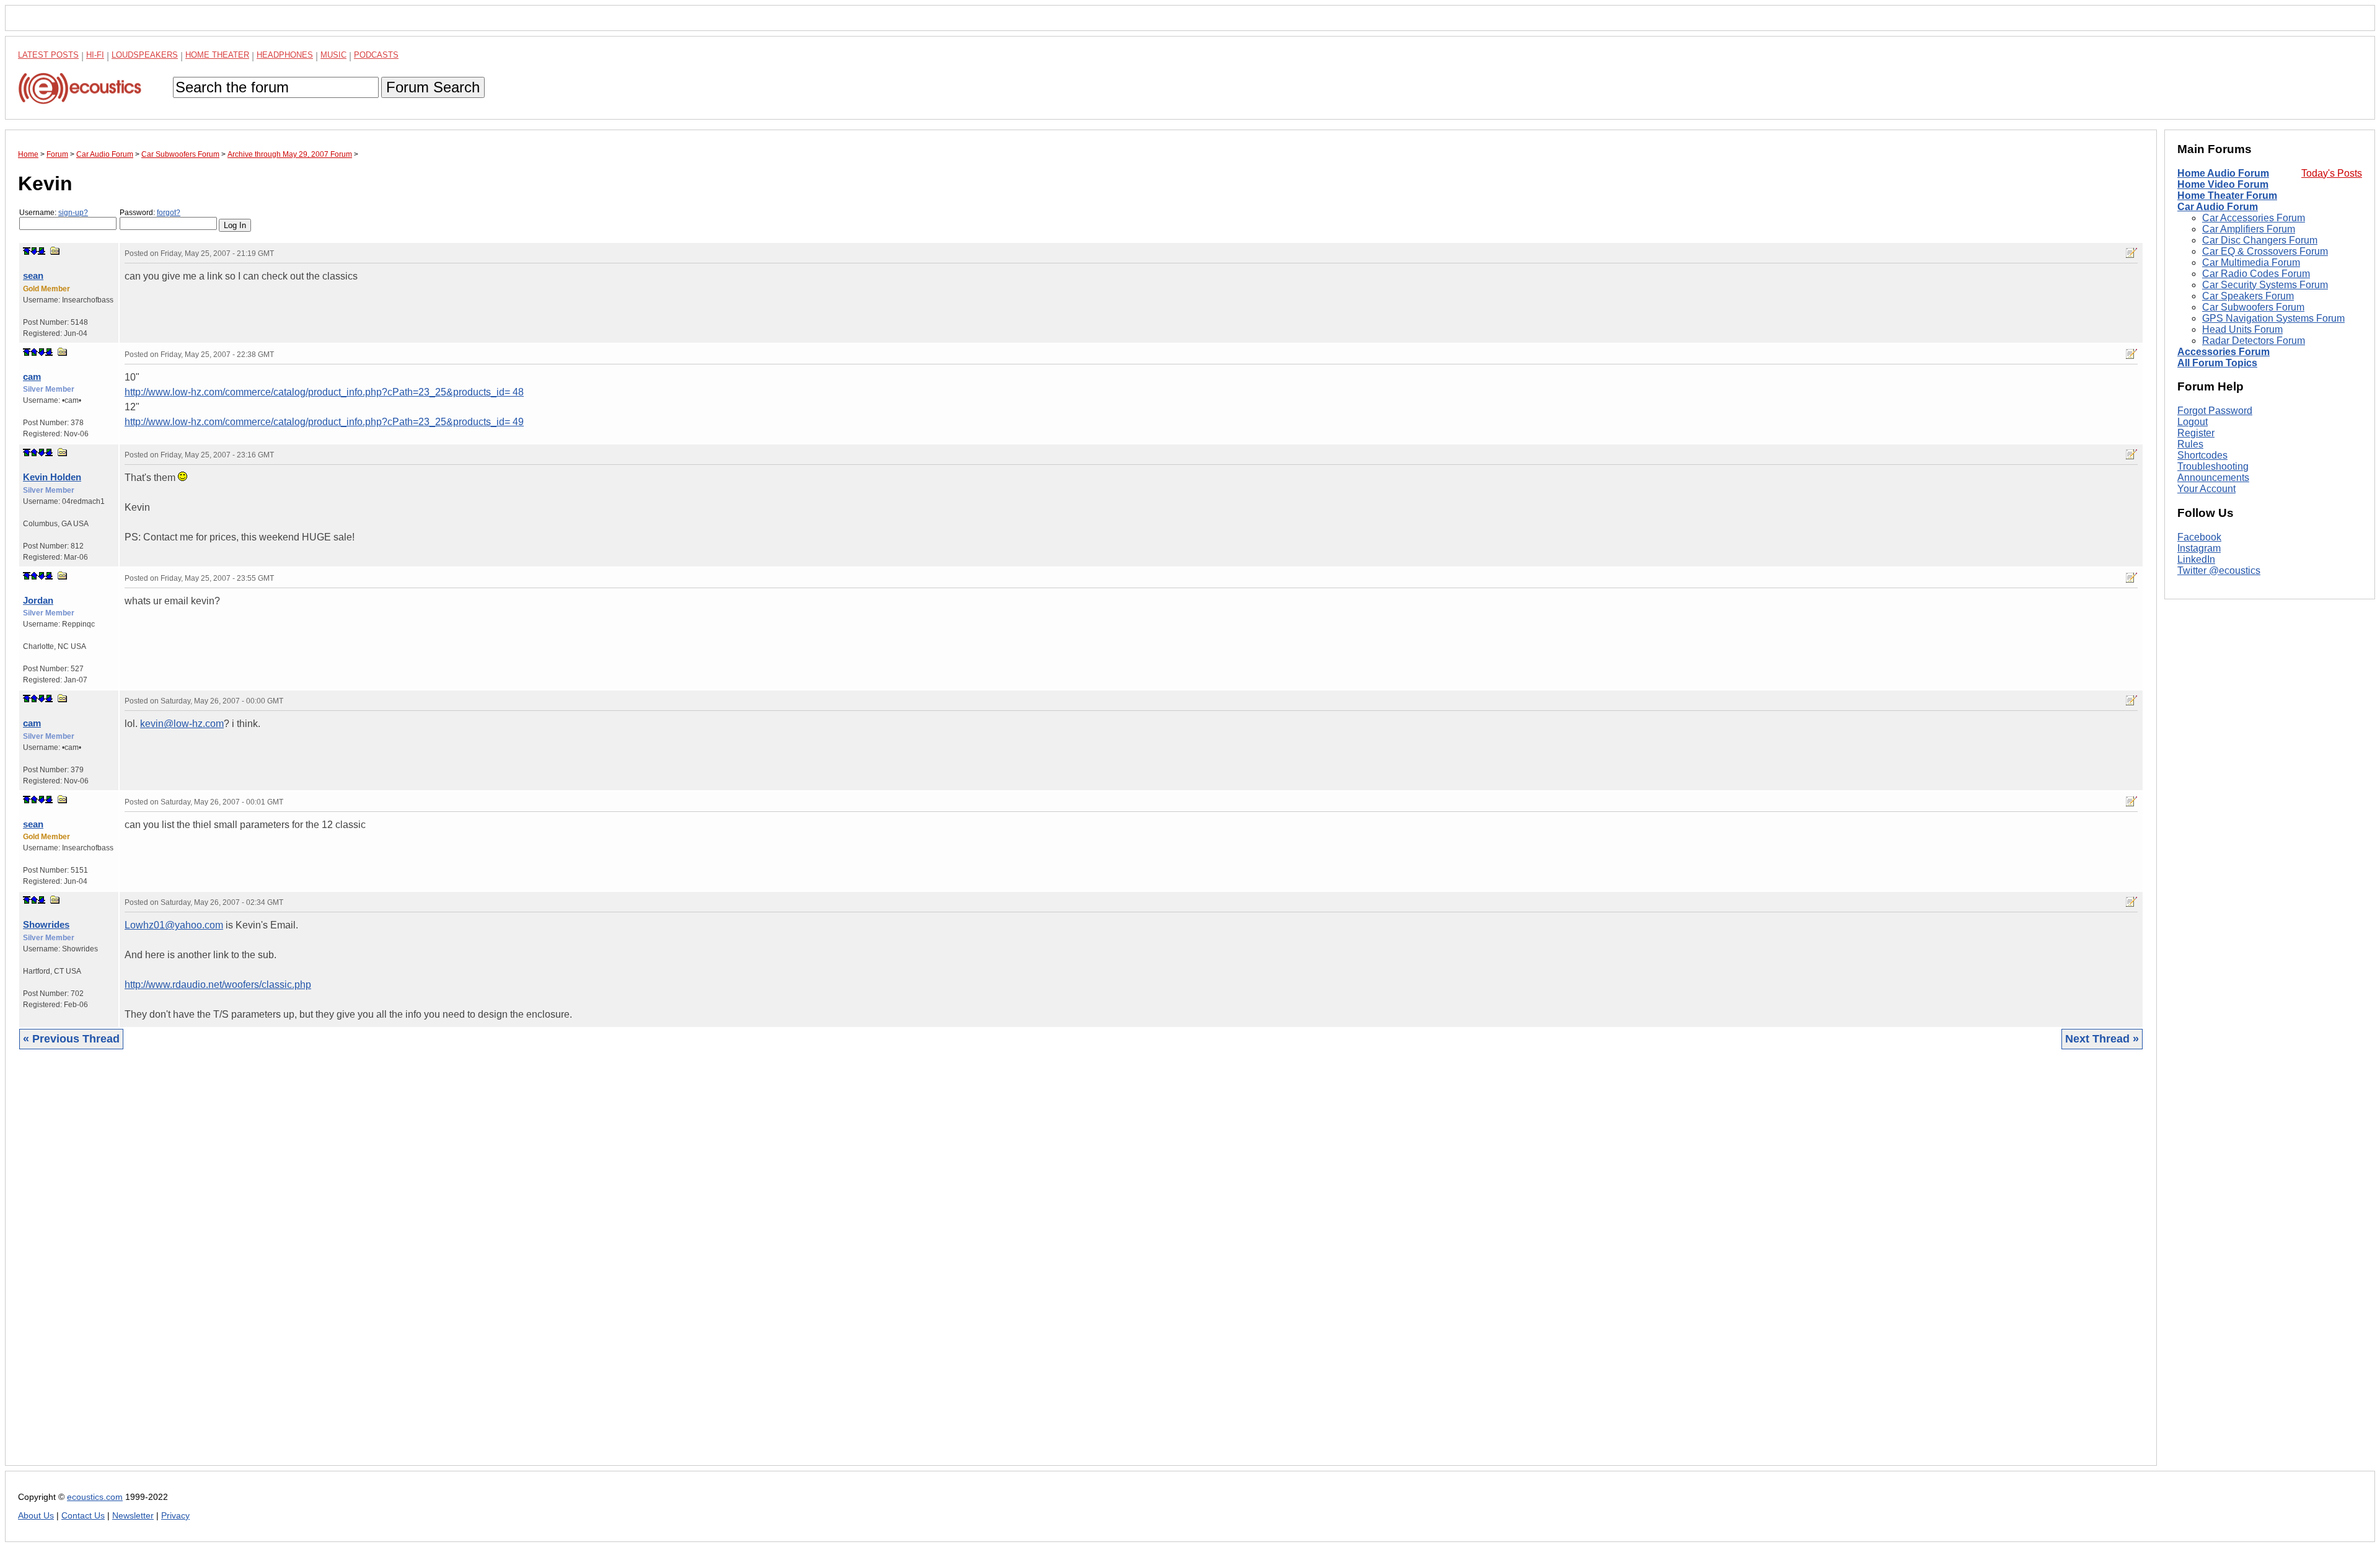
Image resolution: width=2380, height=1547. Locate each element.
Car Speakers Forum (2248, 296)
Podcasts (376, 55)
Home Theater (217, 55)
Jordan (38, 600)
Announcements (2213, 478)
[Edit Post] (2131, 253)
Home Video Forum (2223, 184)
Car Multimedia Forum (2251, 262)
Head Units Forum (2242, 329)
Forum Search (433, 87)
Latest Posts (48, 55)
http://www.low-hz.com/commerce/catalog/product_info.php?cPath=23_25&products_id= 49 (324, 422)
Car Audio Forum (2218, 207)
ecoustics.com (95, 1497)
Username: (54, 213)
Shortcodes (2202, 455)
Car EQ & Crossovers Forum (2265, 251)
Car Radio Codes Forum (2256, 274)
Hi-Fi (95, 55)
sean (33, 275)
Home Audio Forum (2223, 173)
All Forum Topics (2217, 363)
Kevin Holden (52, 477)
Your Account (2206, 489)
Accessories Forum (2224, 352)
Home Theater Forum (2227, 196)
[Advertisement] (390, 1267)
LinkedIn (2196, 559)
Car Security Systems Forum (2265, 285)
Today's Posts (2332, 173)
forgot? (169, 213)
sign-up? (73, 213)
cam (32, 377)
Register (2196, 433)
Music (333, 55)
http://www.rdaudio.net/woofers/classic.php (218, 985)
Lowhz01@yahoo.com (174, 925)
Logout (2193, 422)
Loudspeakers (145, 55)
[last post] (42, 251)
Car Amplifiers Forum (2249, 229)
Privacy (175, 1516)
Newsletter (133, 1516)
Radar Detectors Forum (2254, 341)
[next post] (34, 251)
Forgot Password (2215, 411)
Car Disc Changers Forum (2260, 240)
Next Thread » (2102, 1039)
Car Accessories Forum (2254, 218)
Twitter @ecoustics (2219, 571)
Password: (150, 213)
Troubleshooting (2213, 466)
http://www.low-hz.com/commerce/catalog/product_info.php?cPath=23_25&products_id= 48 (324, 392)
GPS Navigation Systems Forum (2273, 318)
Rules (2190, 444)
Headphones (285, 55)
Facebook (2199, 537)
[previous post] (34, 352)
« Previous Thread (71, 1039)
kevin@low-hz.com (182, 724)
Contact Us (83, 1516)
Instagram (2199, 548)
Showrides (46, 924)
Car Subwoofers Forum (2253, 307)
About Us (36, 1516)
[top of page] (27, 251)
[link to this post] (55, 251)
